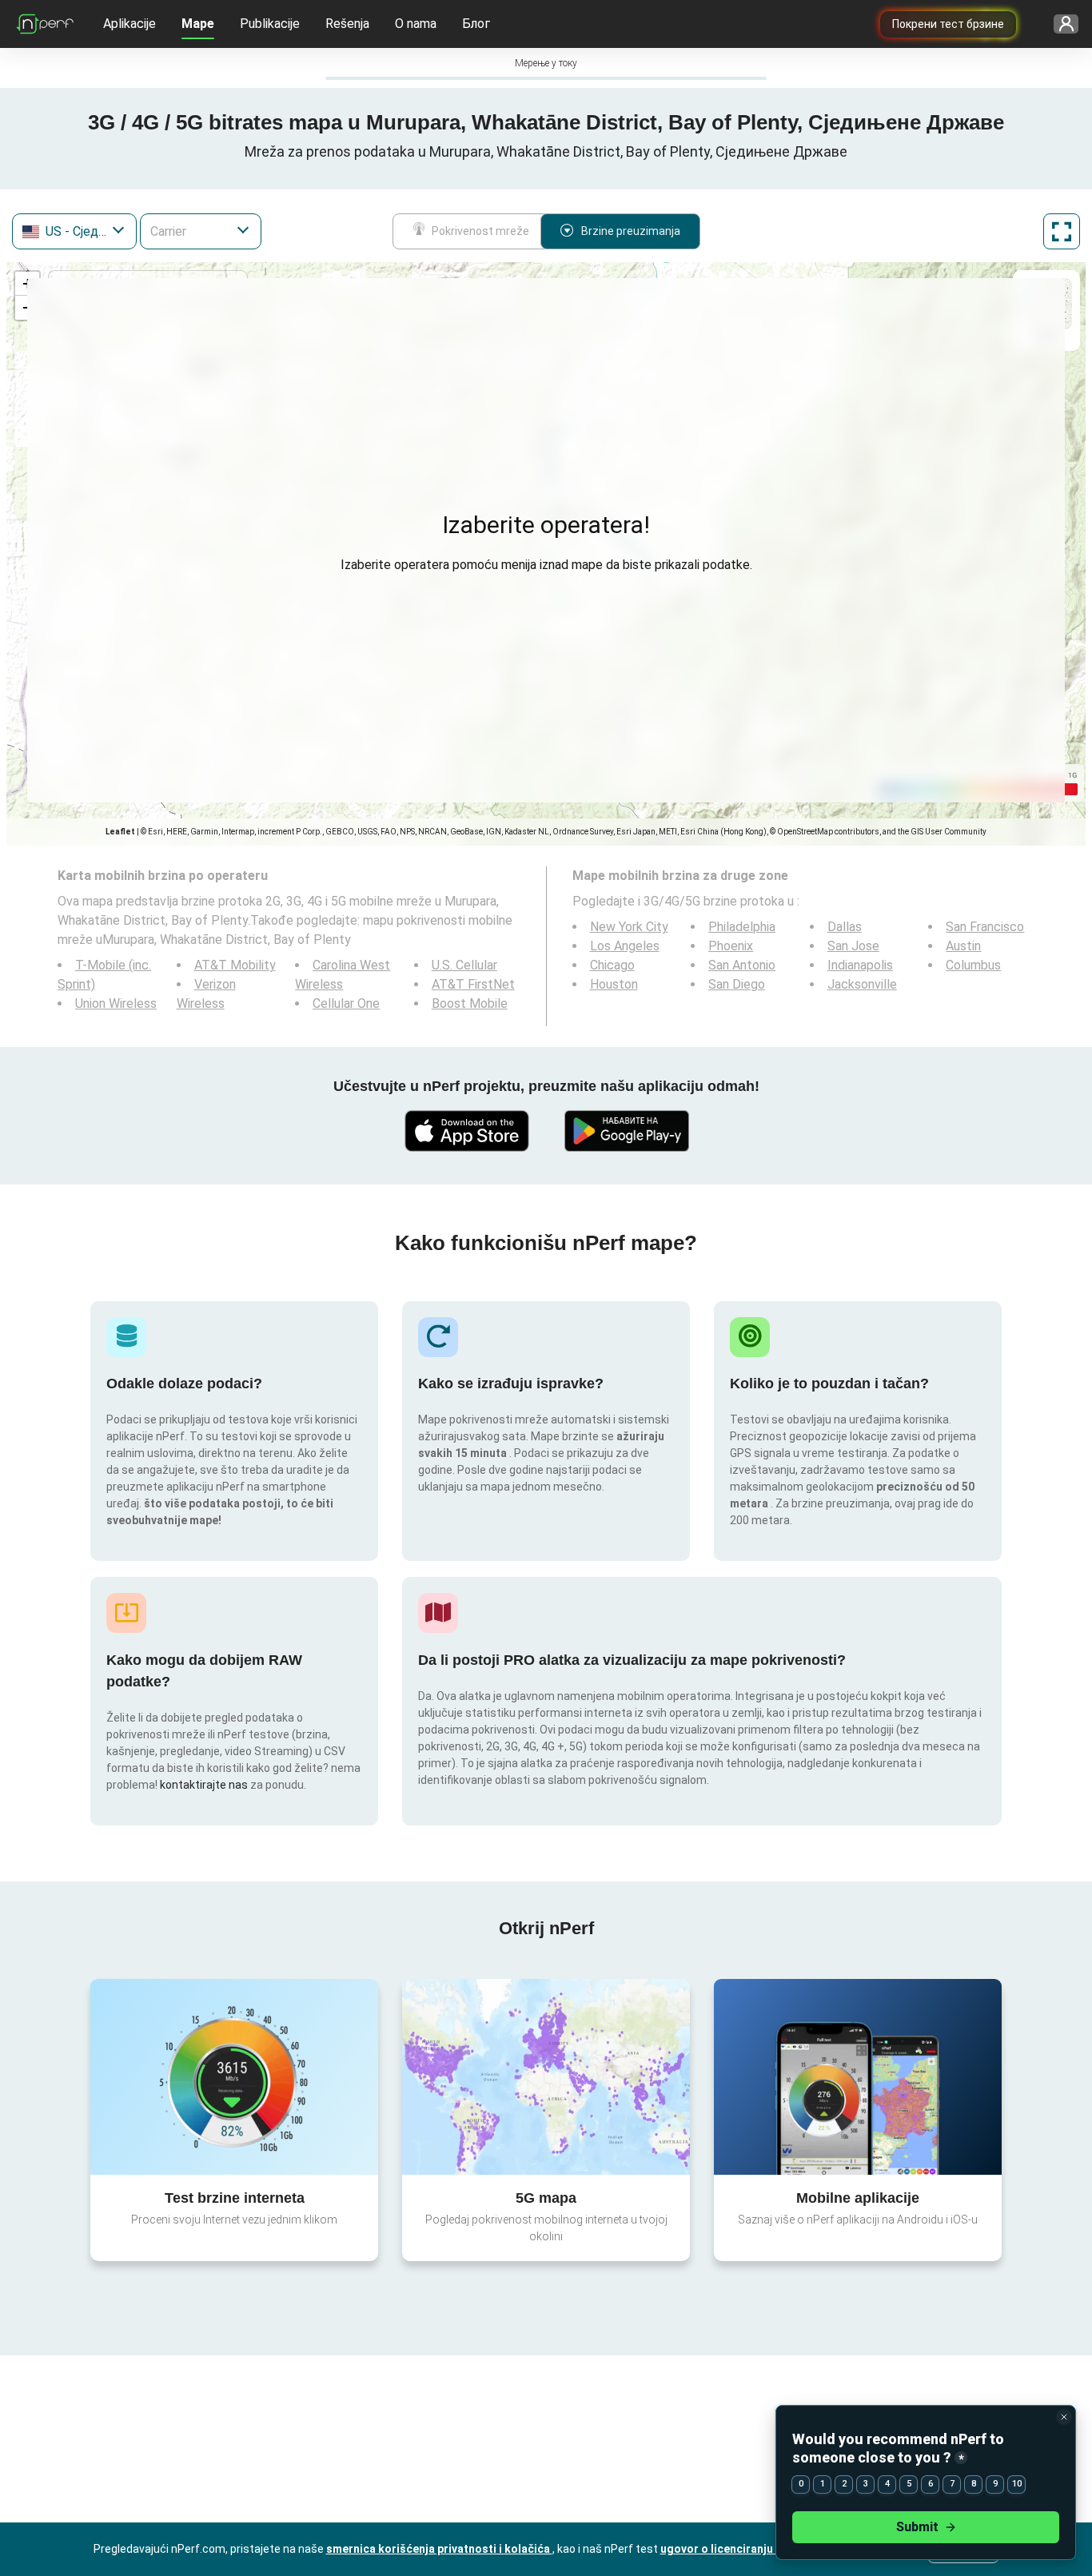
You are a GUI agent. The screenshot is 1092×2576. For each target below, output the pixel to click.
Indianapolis (860, 965)
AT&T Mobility (235, 965)
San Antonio (742, 965)
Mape (198, 24)
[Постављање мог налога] (1060, 24)
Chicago (612, 965)
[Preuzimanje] (466, 1131)
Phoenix (731, 946)
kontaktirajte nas (204, 1785)
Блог (476, 24)
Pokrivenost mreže (480, 231)
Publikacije (270, 24)
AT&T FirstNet (473, 984)
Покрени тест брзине (948, 24)
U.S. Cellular (464, 965)
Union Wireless (116, 1003)
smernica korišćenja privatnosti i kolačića (439, 2549)
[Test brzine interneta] (234, 2076)
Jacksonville (862, 984)
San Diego (737, 984)
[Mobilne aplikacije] (858, 2076)
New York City (629, 927)
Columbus (973, 965)
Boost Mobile (470, 1003)
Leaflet (120, 832)
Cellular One (346, 1003)
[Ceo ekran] (1062, 231)
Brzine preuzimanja (631, 231)
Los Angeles (625, 946)
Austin (963, 946)
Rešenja (347, 24)
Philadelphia (742, 927)
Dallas (845, 927)
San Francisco (985, 927)
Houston (614, 984)
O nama (416, 24)
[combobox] (74, 231)
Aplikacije (130, 24)
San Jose (853, 946)
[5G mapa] (546, 2077)
